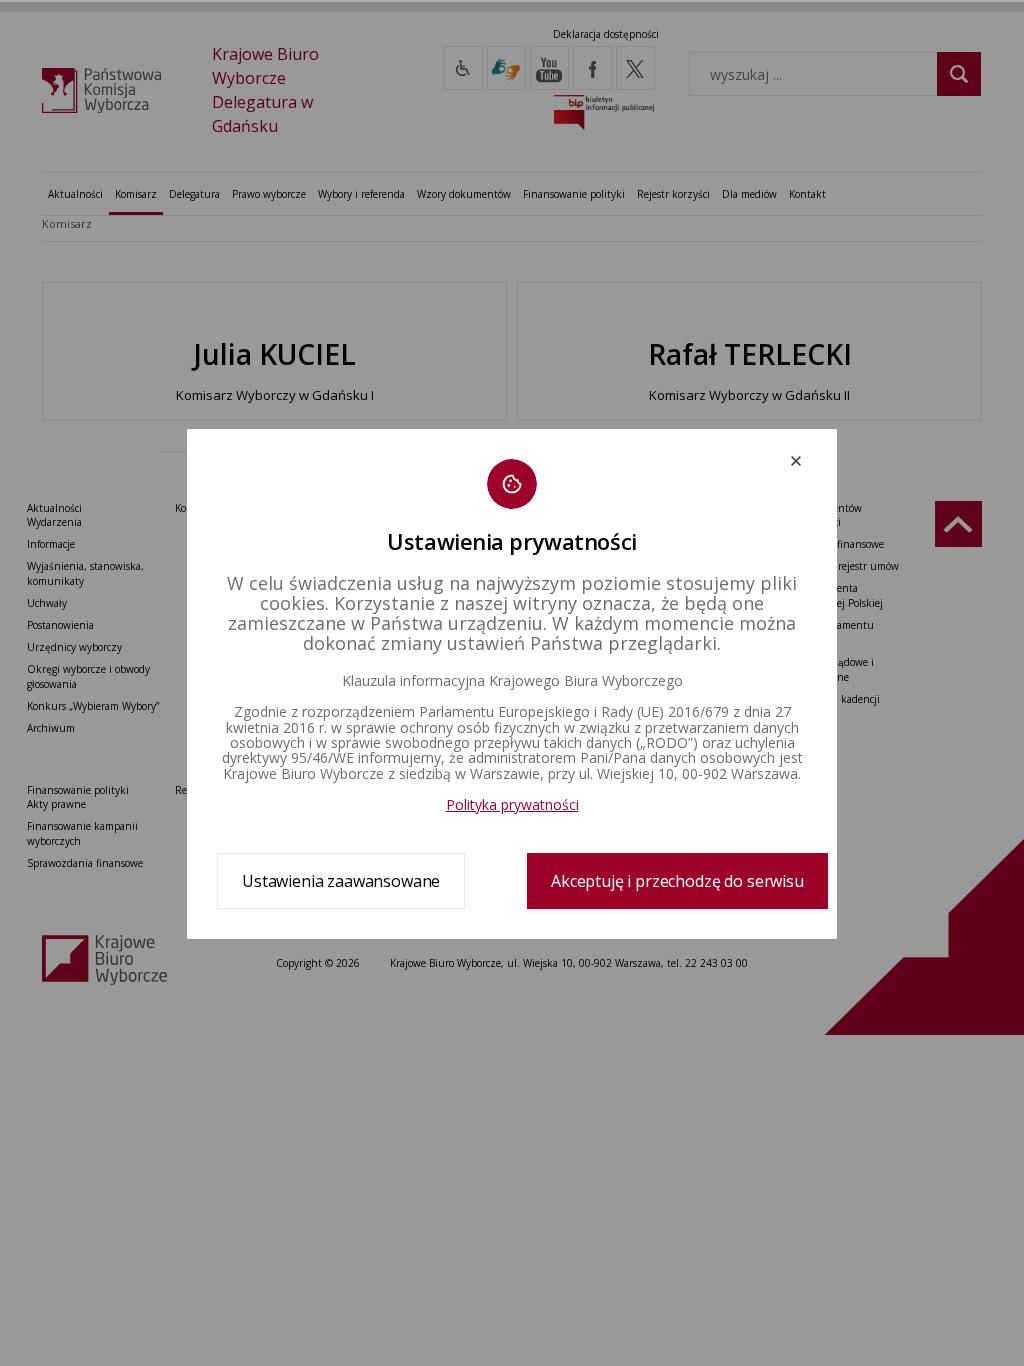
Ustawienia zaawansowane (341, 881)
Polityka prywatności (512, 804)
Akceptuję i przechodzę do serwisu (677, 881)
